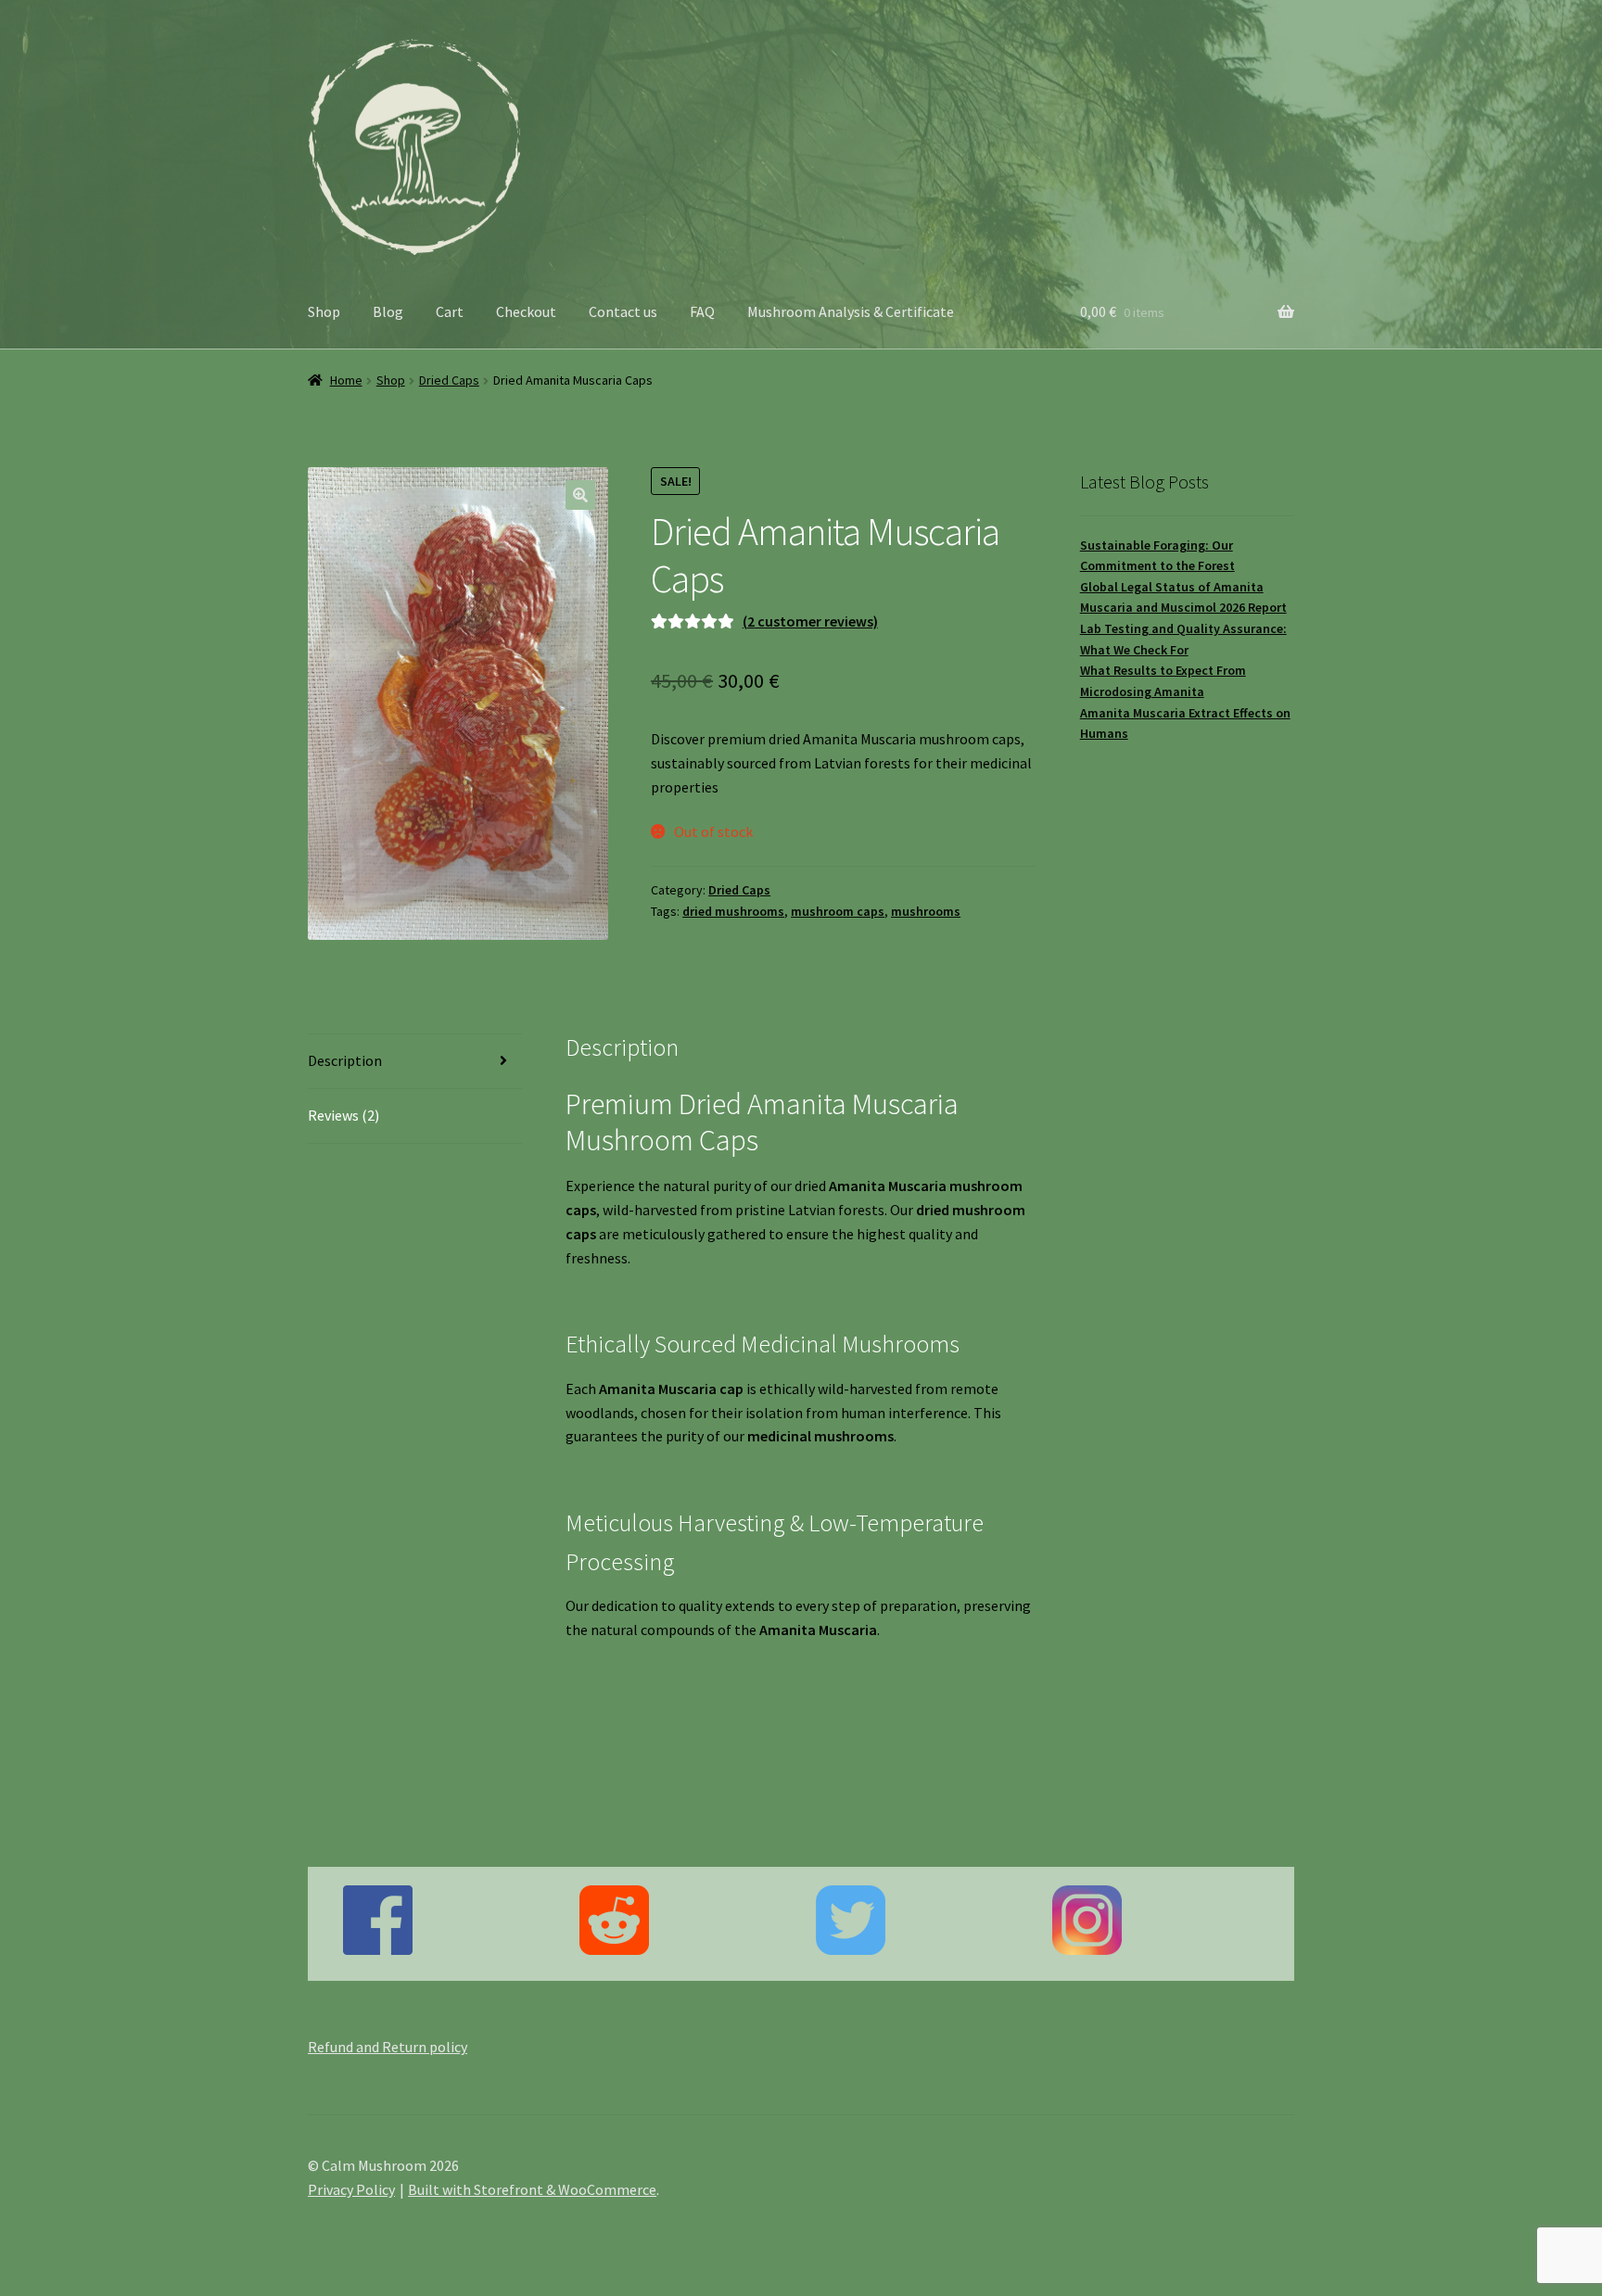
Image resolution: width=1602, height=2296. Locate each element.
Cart (450, 311)
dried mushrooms (733, 911)
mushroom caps (838, 911)
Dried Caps (449, 380)
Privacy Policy (351, 2189)
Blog (388, 311)
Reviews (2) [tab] (343, 1115)
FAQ (702, 311)
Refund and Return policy (388, 2047)
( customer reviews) (810, 621)
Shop (324, 311)
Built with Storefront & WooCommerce (532, 2189)
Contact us (623, 311)
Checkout (526, 311)
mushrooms (926, 911)
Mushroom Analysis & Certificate (851, 311)
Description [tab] (345, 1060)
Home (346, 380)
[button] (580, 495)
